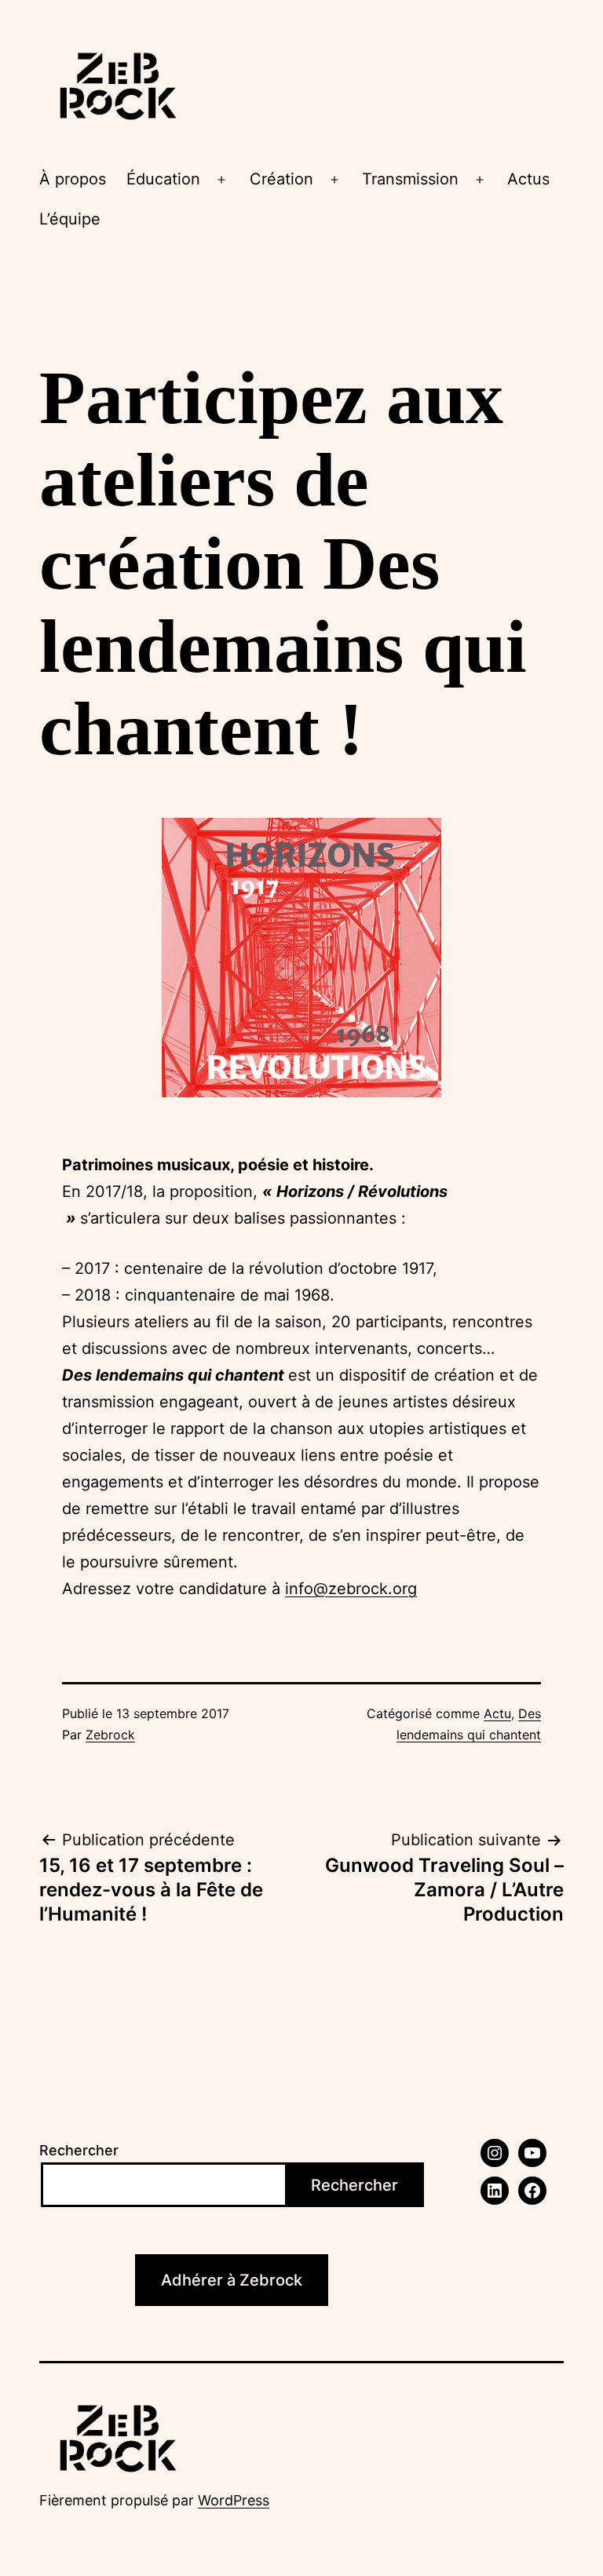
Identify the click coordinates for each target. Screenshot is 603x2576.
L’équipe (70, 219)
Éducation (163, 179)
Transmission (410, 179)
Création (281, 179)
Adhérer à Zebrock (232, 2280)
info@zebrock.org (351, 1589)
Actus (528, 179)
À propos (73, 179)
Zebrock (110, 1735)
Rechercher (79, 2150)
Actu (497, 1713)
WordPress (234, 2500)
